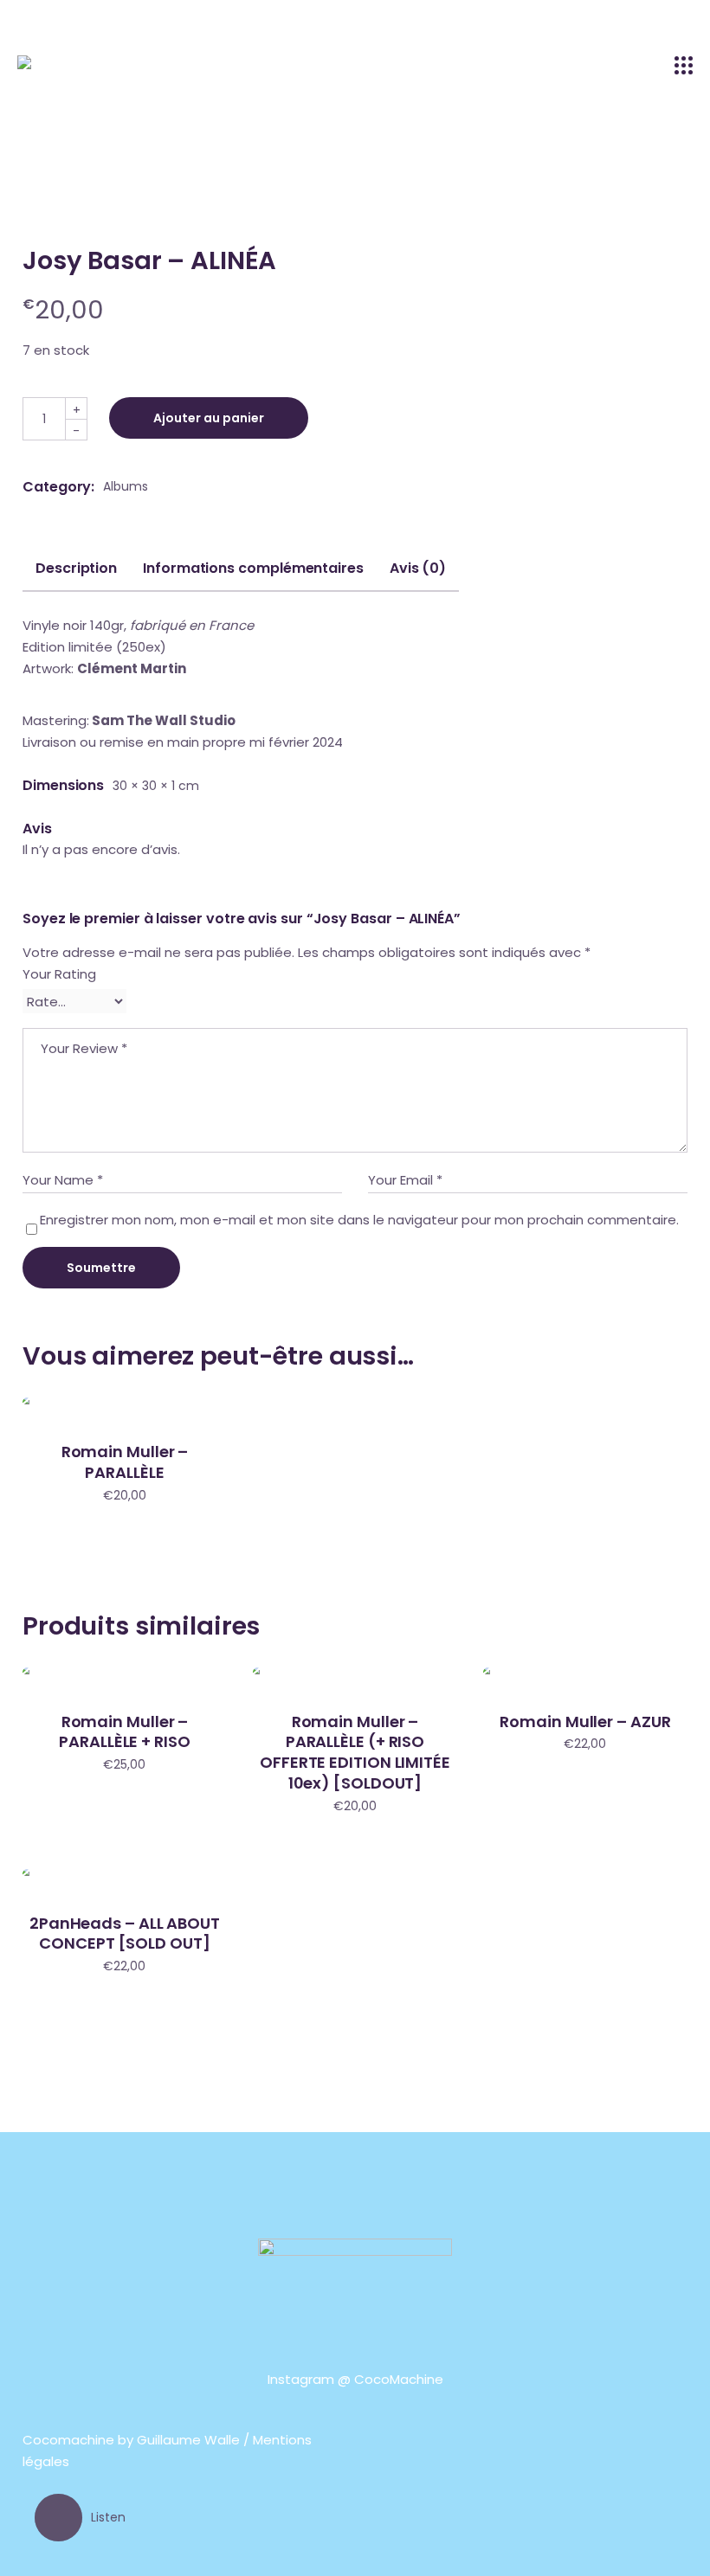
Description (76, 569)
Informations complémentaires (253, 569)
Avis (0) (418, 569)
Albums (126, 486)
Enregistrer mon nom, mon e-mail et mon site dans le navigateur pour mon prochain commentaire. (359, 1220)
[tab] (76, 575)
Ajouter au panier (209, 418)
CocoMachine (399, 2379)
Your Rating (59, 974)
